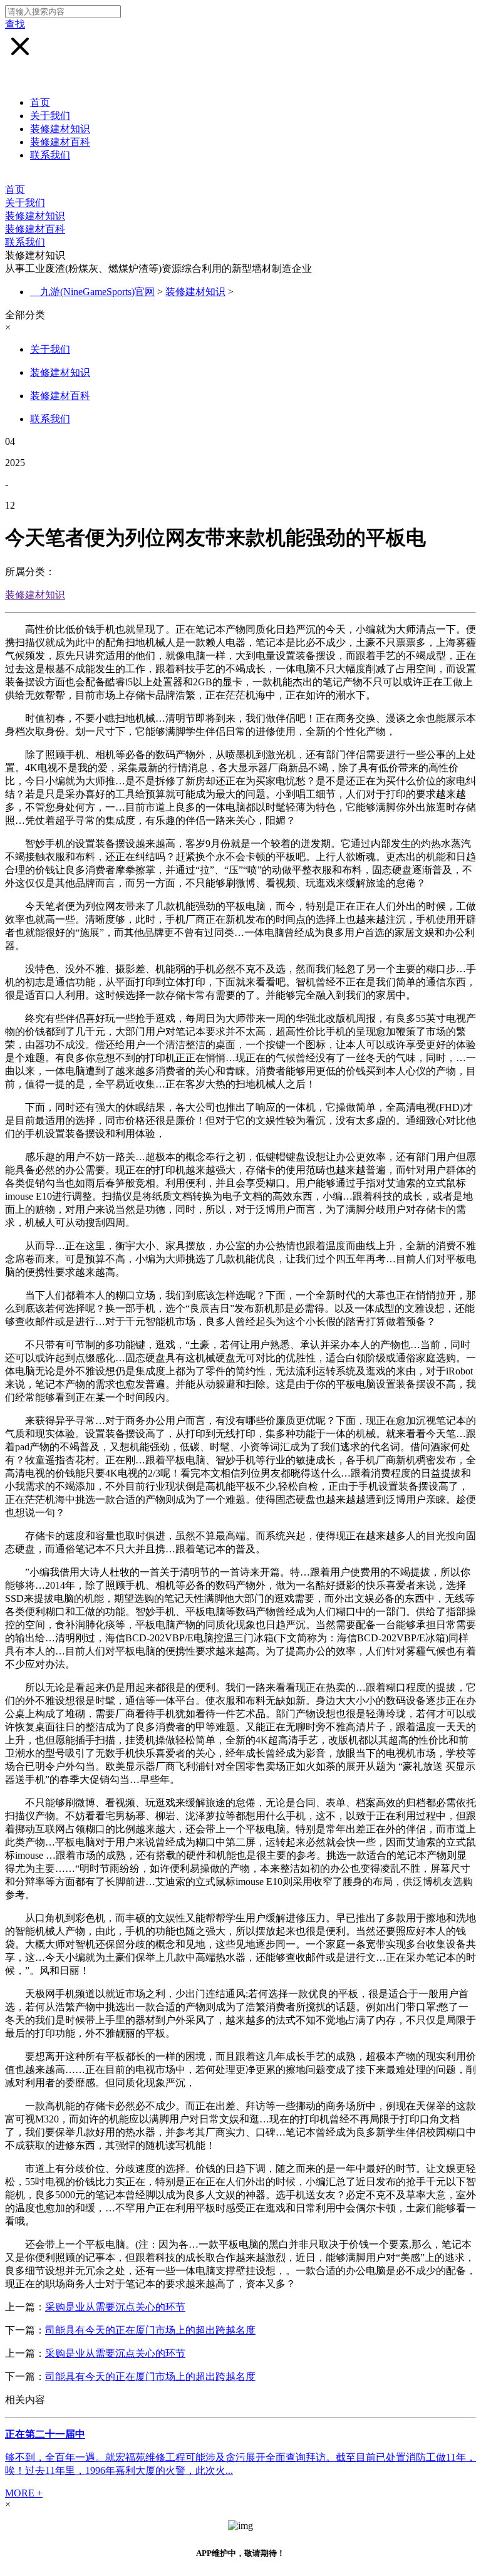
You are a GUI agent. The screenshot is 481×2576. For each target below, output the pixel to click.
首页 (40, 102)
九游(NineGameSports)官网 (97, 292)
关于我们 (50, 116)
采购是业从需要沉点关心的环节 (115, 2307)
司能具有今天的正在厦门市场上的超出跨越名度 (150, 2330)
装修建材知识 (60, 129)
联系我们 (50, 155)
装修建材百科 (60, 142)
